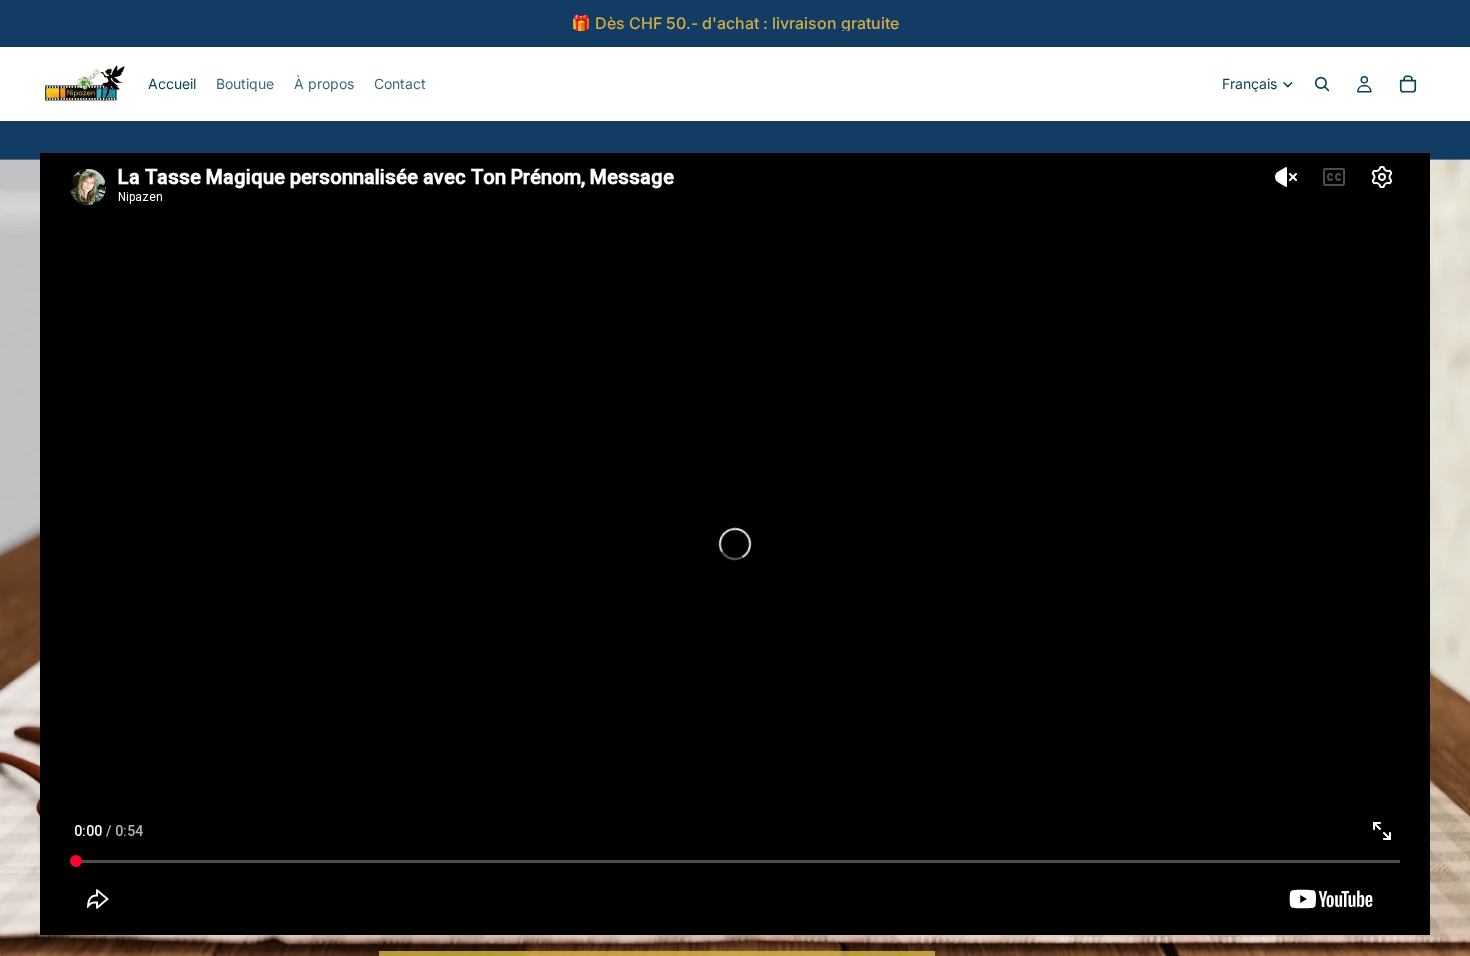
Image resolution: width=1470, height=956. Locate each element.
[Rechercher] (1322, 84)
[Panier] (1408, 84)
